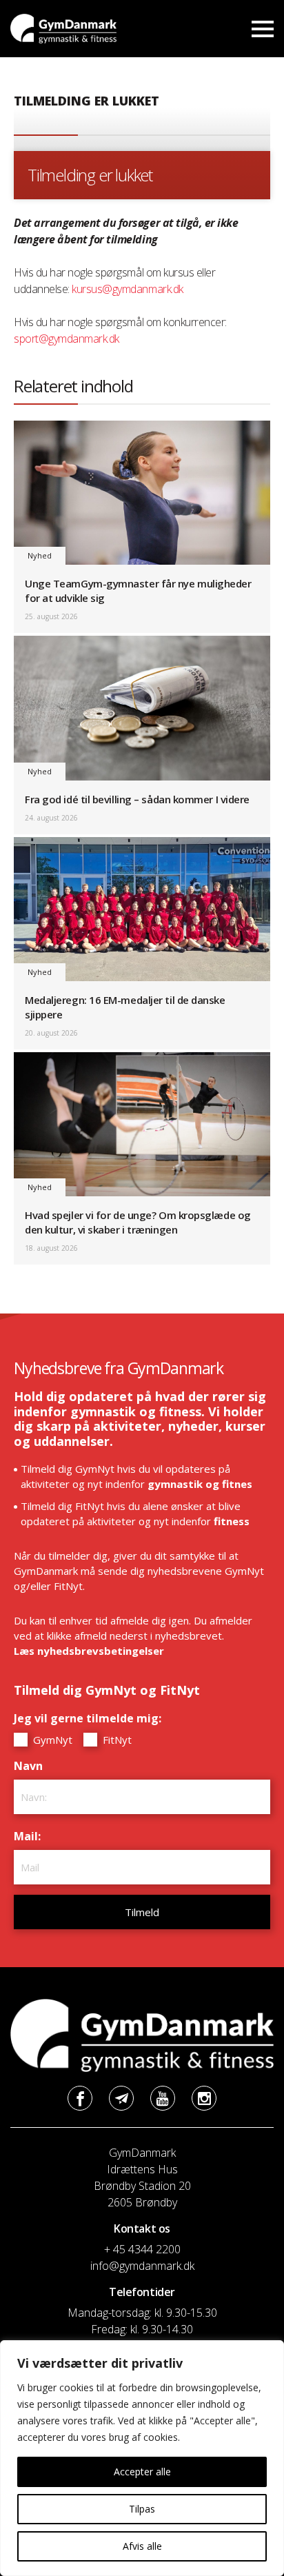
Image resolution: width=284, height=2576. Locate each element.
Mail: (31, 1836)
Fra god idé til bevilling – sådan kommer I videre (137, 799)
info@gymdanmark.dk (142, 2266)
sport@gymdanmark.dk (67, 339)
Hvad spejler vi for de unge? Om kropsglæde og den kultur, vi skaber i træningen (138, 1222)
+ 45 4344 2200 (142, 2249)
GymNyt (51, 1740)
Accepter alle (142, 2472)
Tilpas (142, 2509)
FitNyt (116, 1740)
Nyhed (40, 555)
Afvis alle (142, 2546)
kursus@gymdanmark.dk (127, 289)
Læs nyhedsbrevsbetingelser (89, 1651)
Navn (32, 1766)
